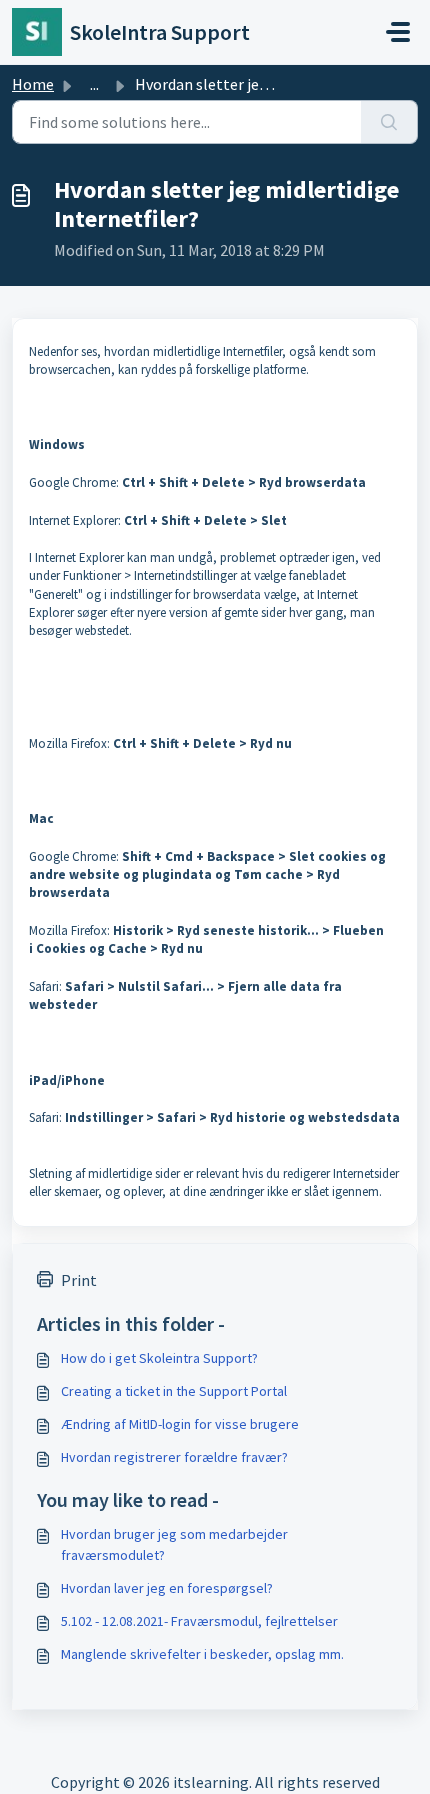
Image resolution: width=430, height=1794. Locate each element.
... (94, 84)
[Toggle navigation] (398, 32)
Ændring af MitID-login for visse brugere (180, 1424)
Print (79, 1280)
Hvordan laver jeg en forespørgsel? (167, 1588)
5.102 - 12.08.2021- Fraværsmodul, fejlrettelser (199, 1621)
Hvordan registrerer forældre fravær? (174, 1457)
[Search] (389, 122)
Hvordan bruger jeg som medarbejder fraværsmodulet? (174, 1544)
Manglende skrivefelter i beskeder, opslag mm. (202, 1654)
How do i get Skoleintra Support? (159, 1358)
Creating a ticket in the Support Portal (174, 1391)
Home (33, 84)
